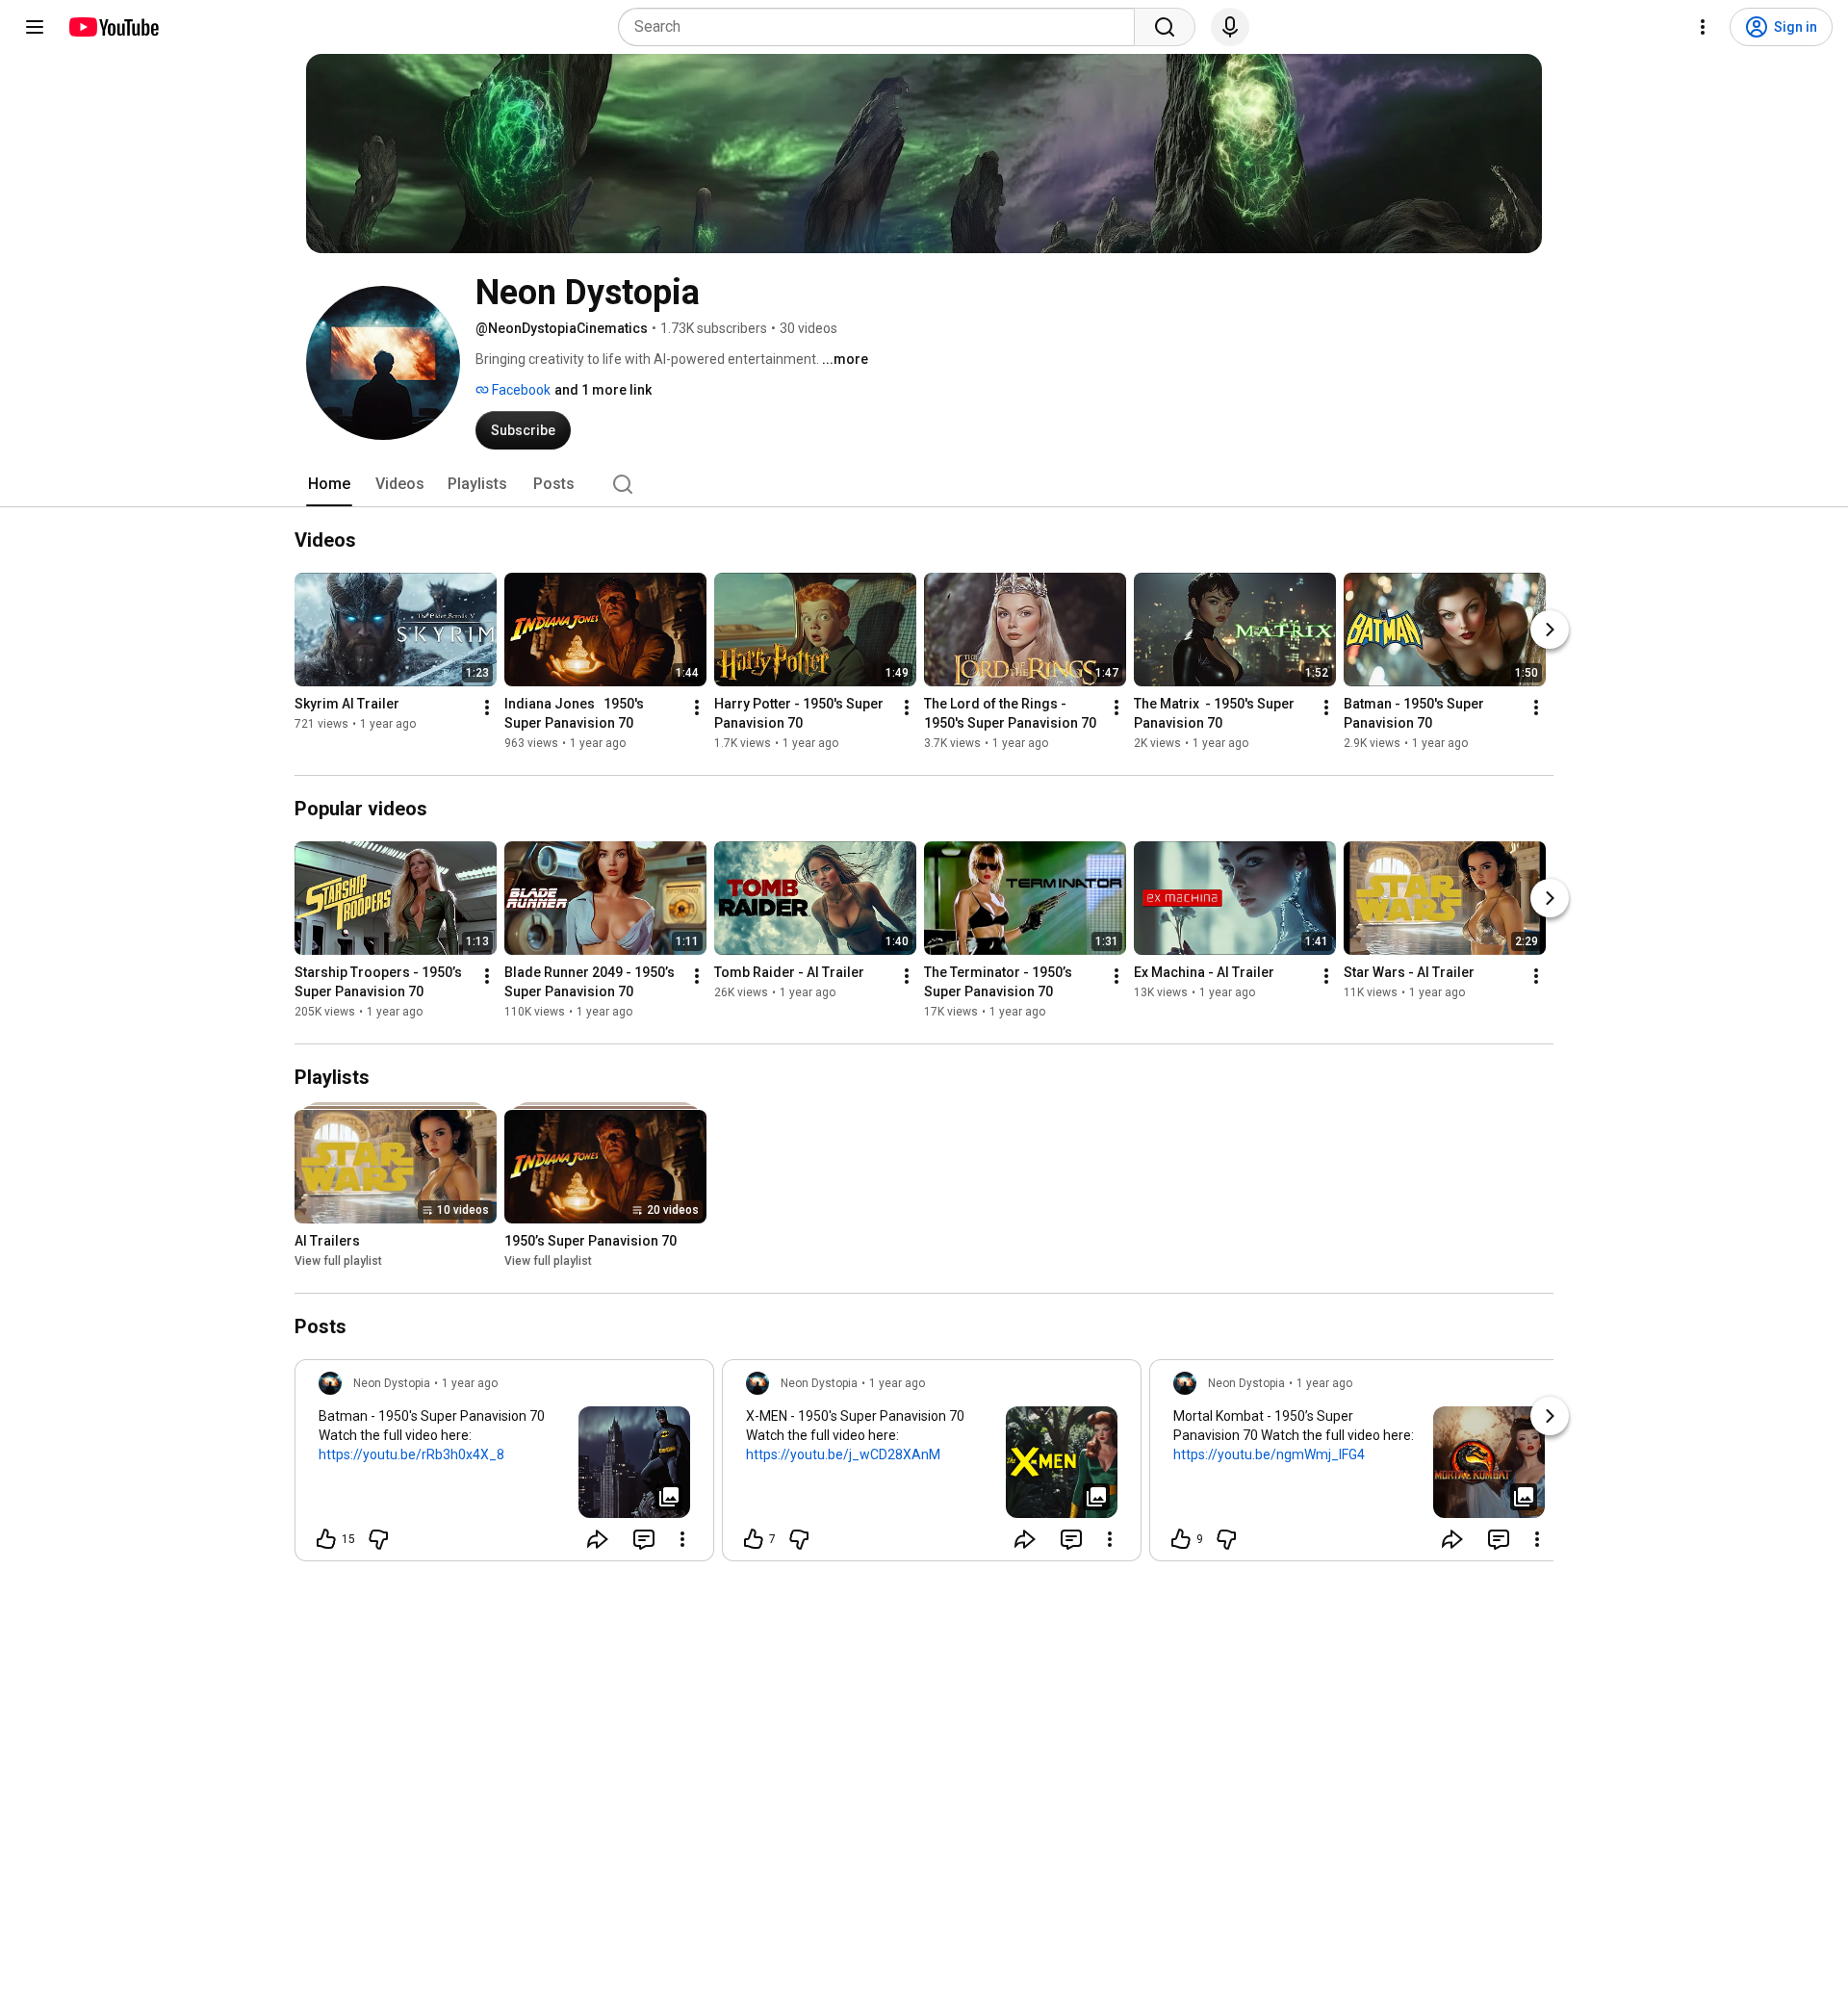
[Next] (1550, 630)
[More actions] (487, 708)
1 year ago (470, 1383)
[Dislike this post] (378, 1539)
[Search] (1165, 27)
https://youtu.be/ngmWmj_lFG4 (1269, 1454)
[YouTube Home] (113, 27)
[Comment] (644, 1539)
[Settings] (1703, 27)
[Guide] (35, 27)
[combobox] (882, 27)
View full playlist (338, 1261)
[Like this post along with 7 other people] (754, 1539)
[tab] (329, 484)
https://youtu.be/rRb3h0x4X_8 (411, 1454)
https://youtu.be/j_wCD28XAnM (843, 1454)
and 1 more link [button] (603, 390)
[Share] (598, 1539)
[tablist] (924, 484)
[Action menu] (682, 1539)
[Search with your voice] (1230, 27)
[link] (504, 1466)
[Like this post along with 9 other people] (1181, 1539)
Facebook (520, 390)
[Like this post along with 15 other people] (326, 1539)
